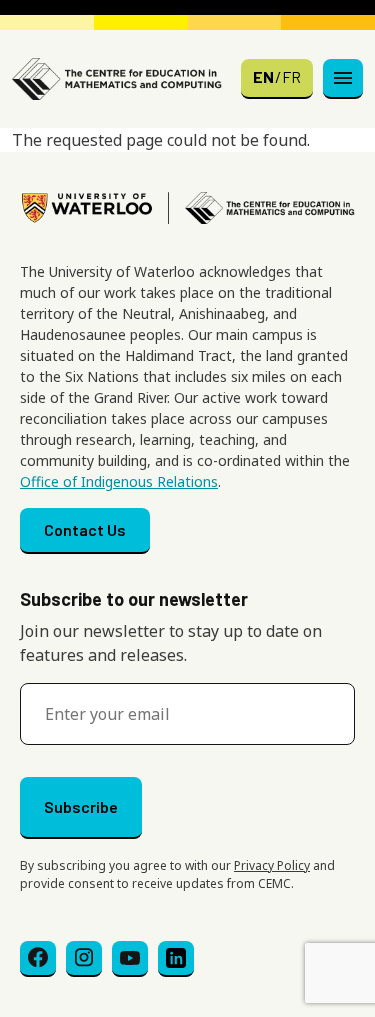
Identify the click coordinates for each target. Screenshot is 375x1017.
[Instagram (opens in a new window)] (84, 959)
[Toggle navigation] (343, 79)
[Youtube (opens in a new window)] (130, 959)
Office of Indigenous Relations (119, 481)
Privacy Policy (272, 865)
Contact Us (85, 529)
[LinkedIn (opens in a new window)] (176, 959)
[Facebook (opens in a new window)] (38, 959)
